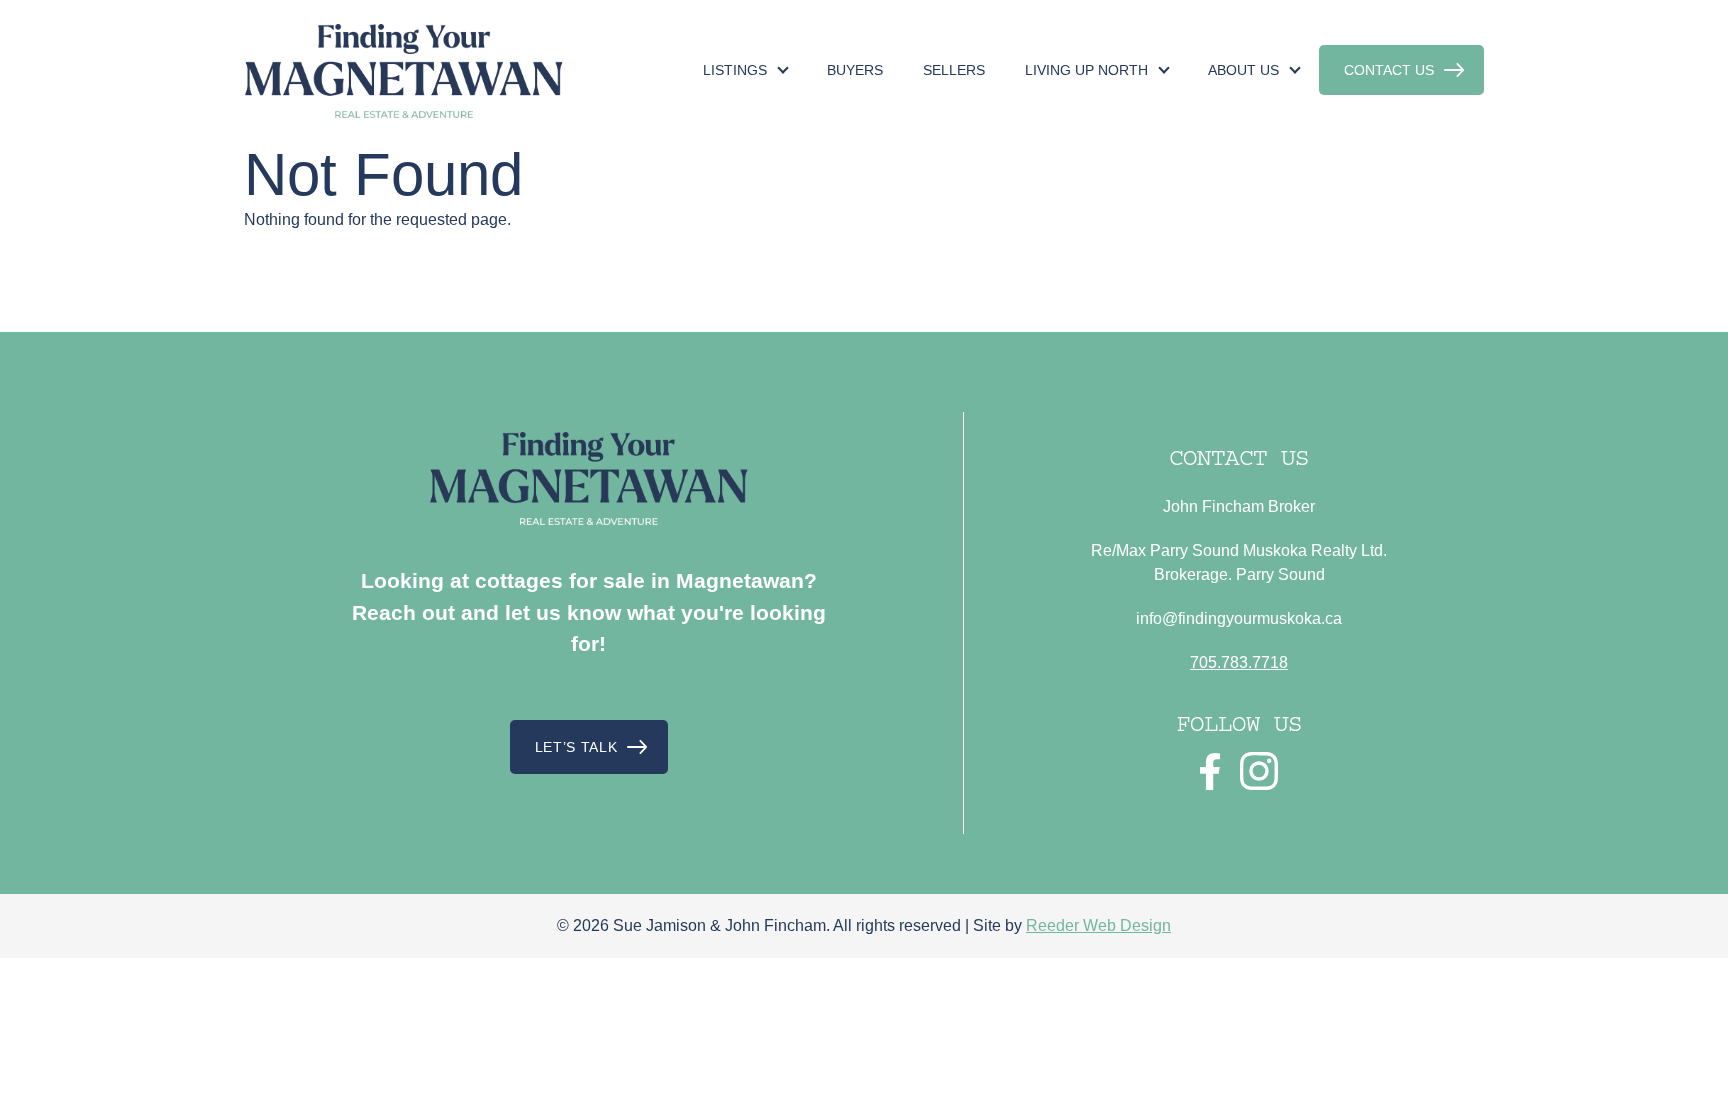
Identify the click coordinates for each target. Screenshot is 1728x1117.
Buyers (855, 70)
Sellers (954, 70)
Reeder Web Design (1098, 925)
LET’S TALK (576, 747)
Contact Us (1389, 70)
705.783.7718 (1239, 662)
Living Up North (1086, 70)
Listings (735, 70)
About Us (1243, 70)
